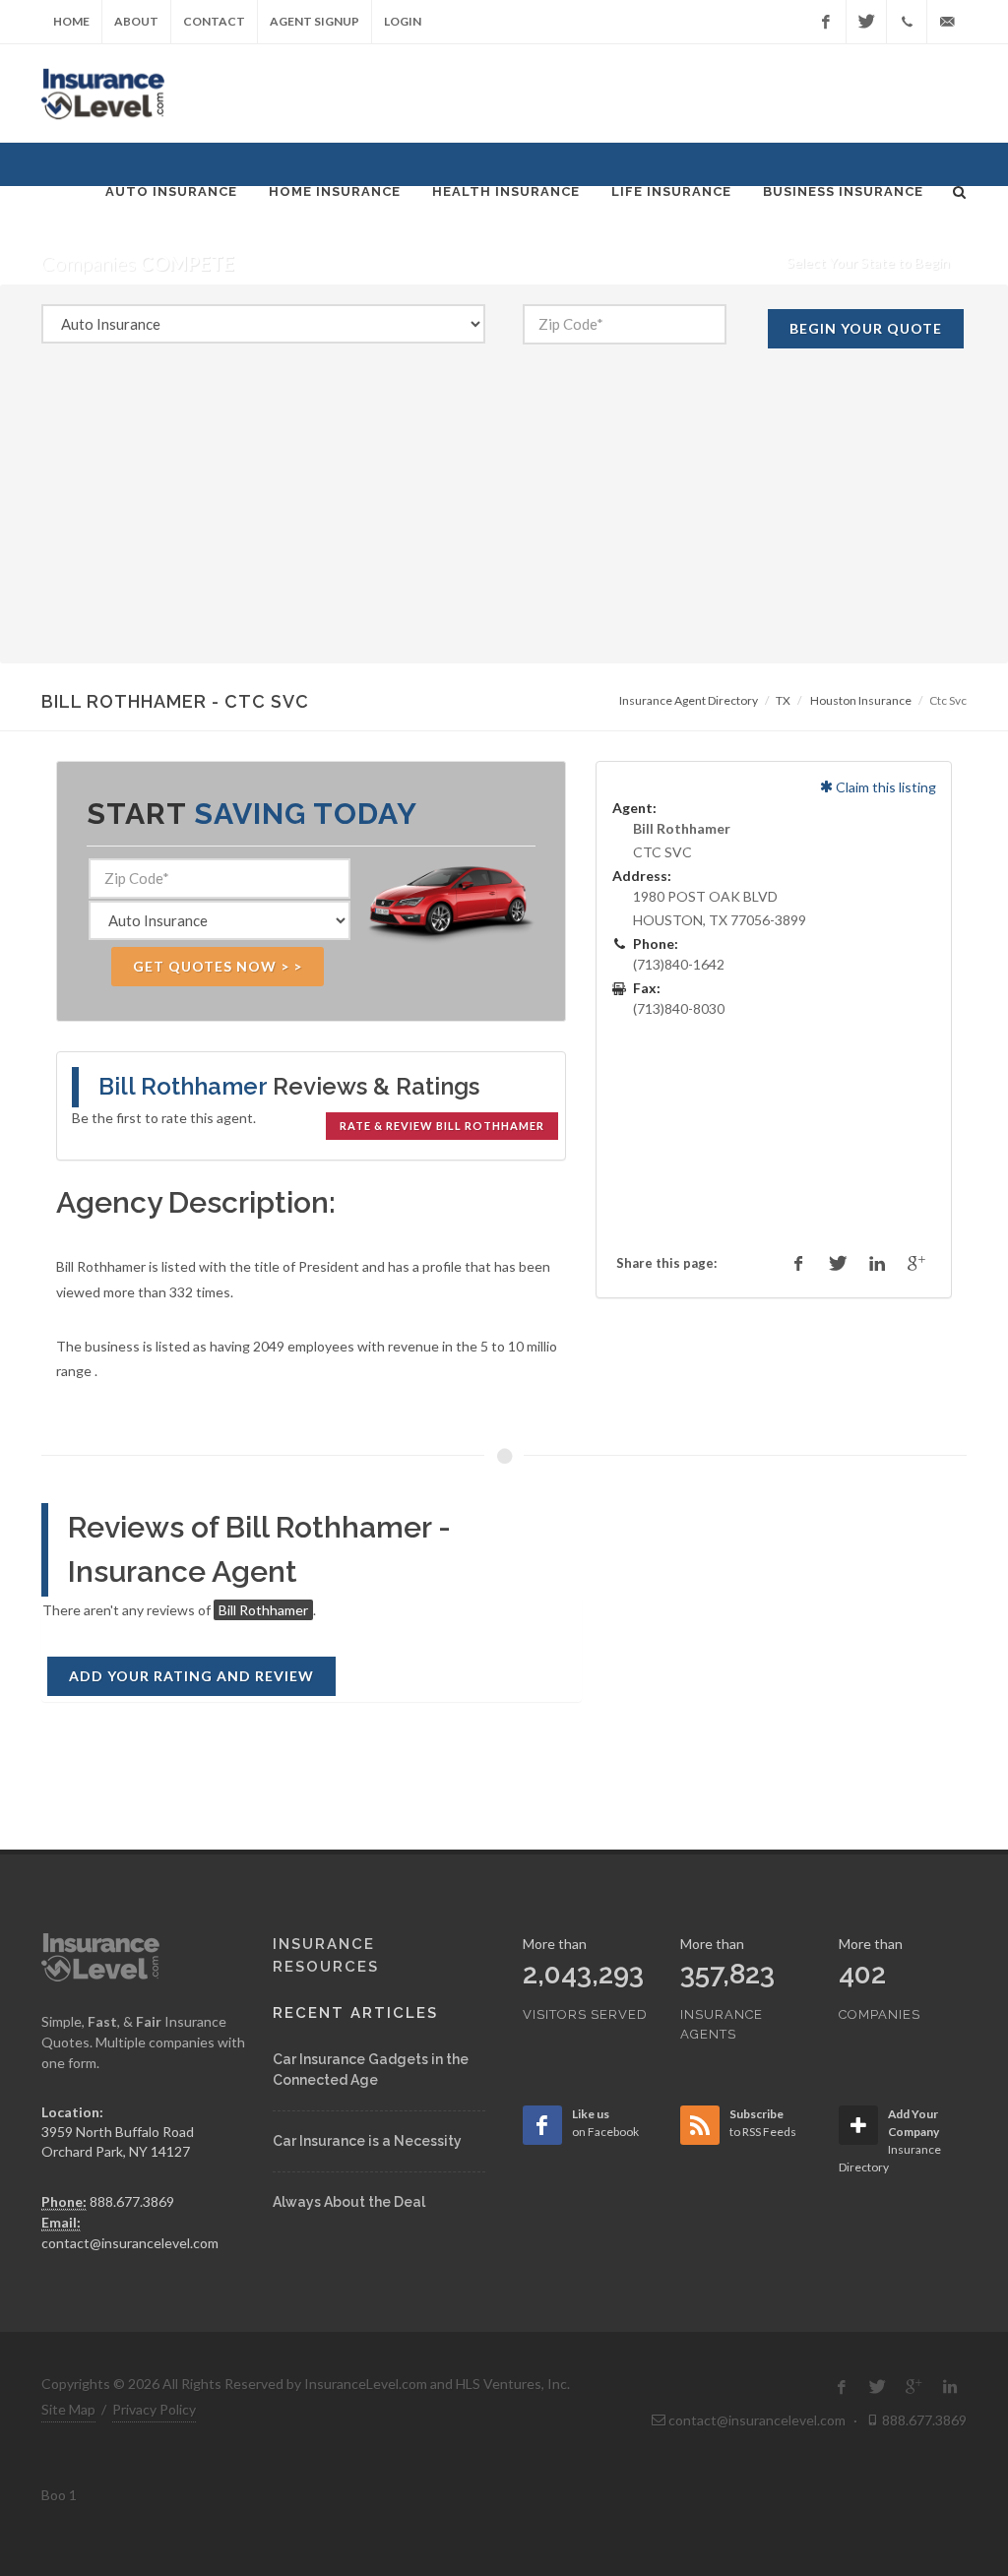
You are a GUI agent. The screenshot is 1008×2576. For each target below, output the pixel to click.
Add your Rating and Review (191, 1676)
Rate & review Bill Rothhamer (442, 1126)
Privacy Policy (154, 2409)
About (136, 21)
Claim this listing (884, 787)
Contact (214, 21)
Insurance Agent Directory (689, 700)
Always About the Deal (349, 2202)
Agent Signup (315, 21)
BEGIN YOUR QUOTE (866, 328)
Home (71, 21)
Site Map (68, 2409)
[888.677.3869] (907, 22)
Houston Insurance (861, 700)
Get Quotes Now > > (218, 966)
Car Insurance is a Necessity (367, 2141)
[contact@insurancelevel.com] (947, 22)
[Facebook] (826, 22)
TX (783, 700)
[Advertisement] (504, 526)
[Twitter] (866, 22)
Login (403, 21)
